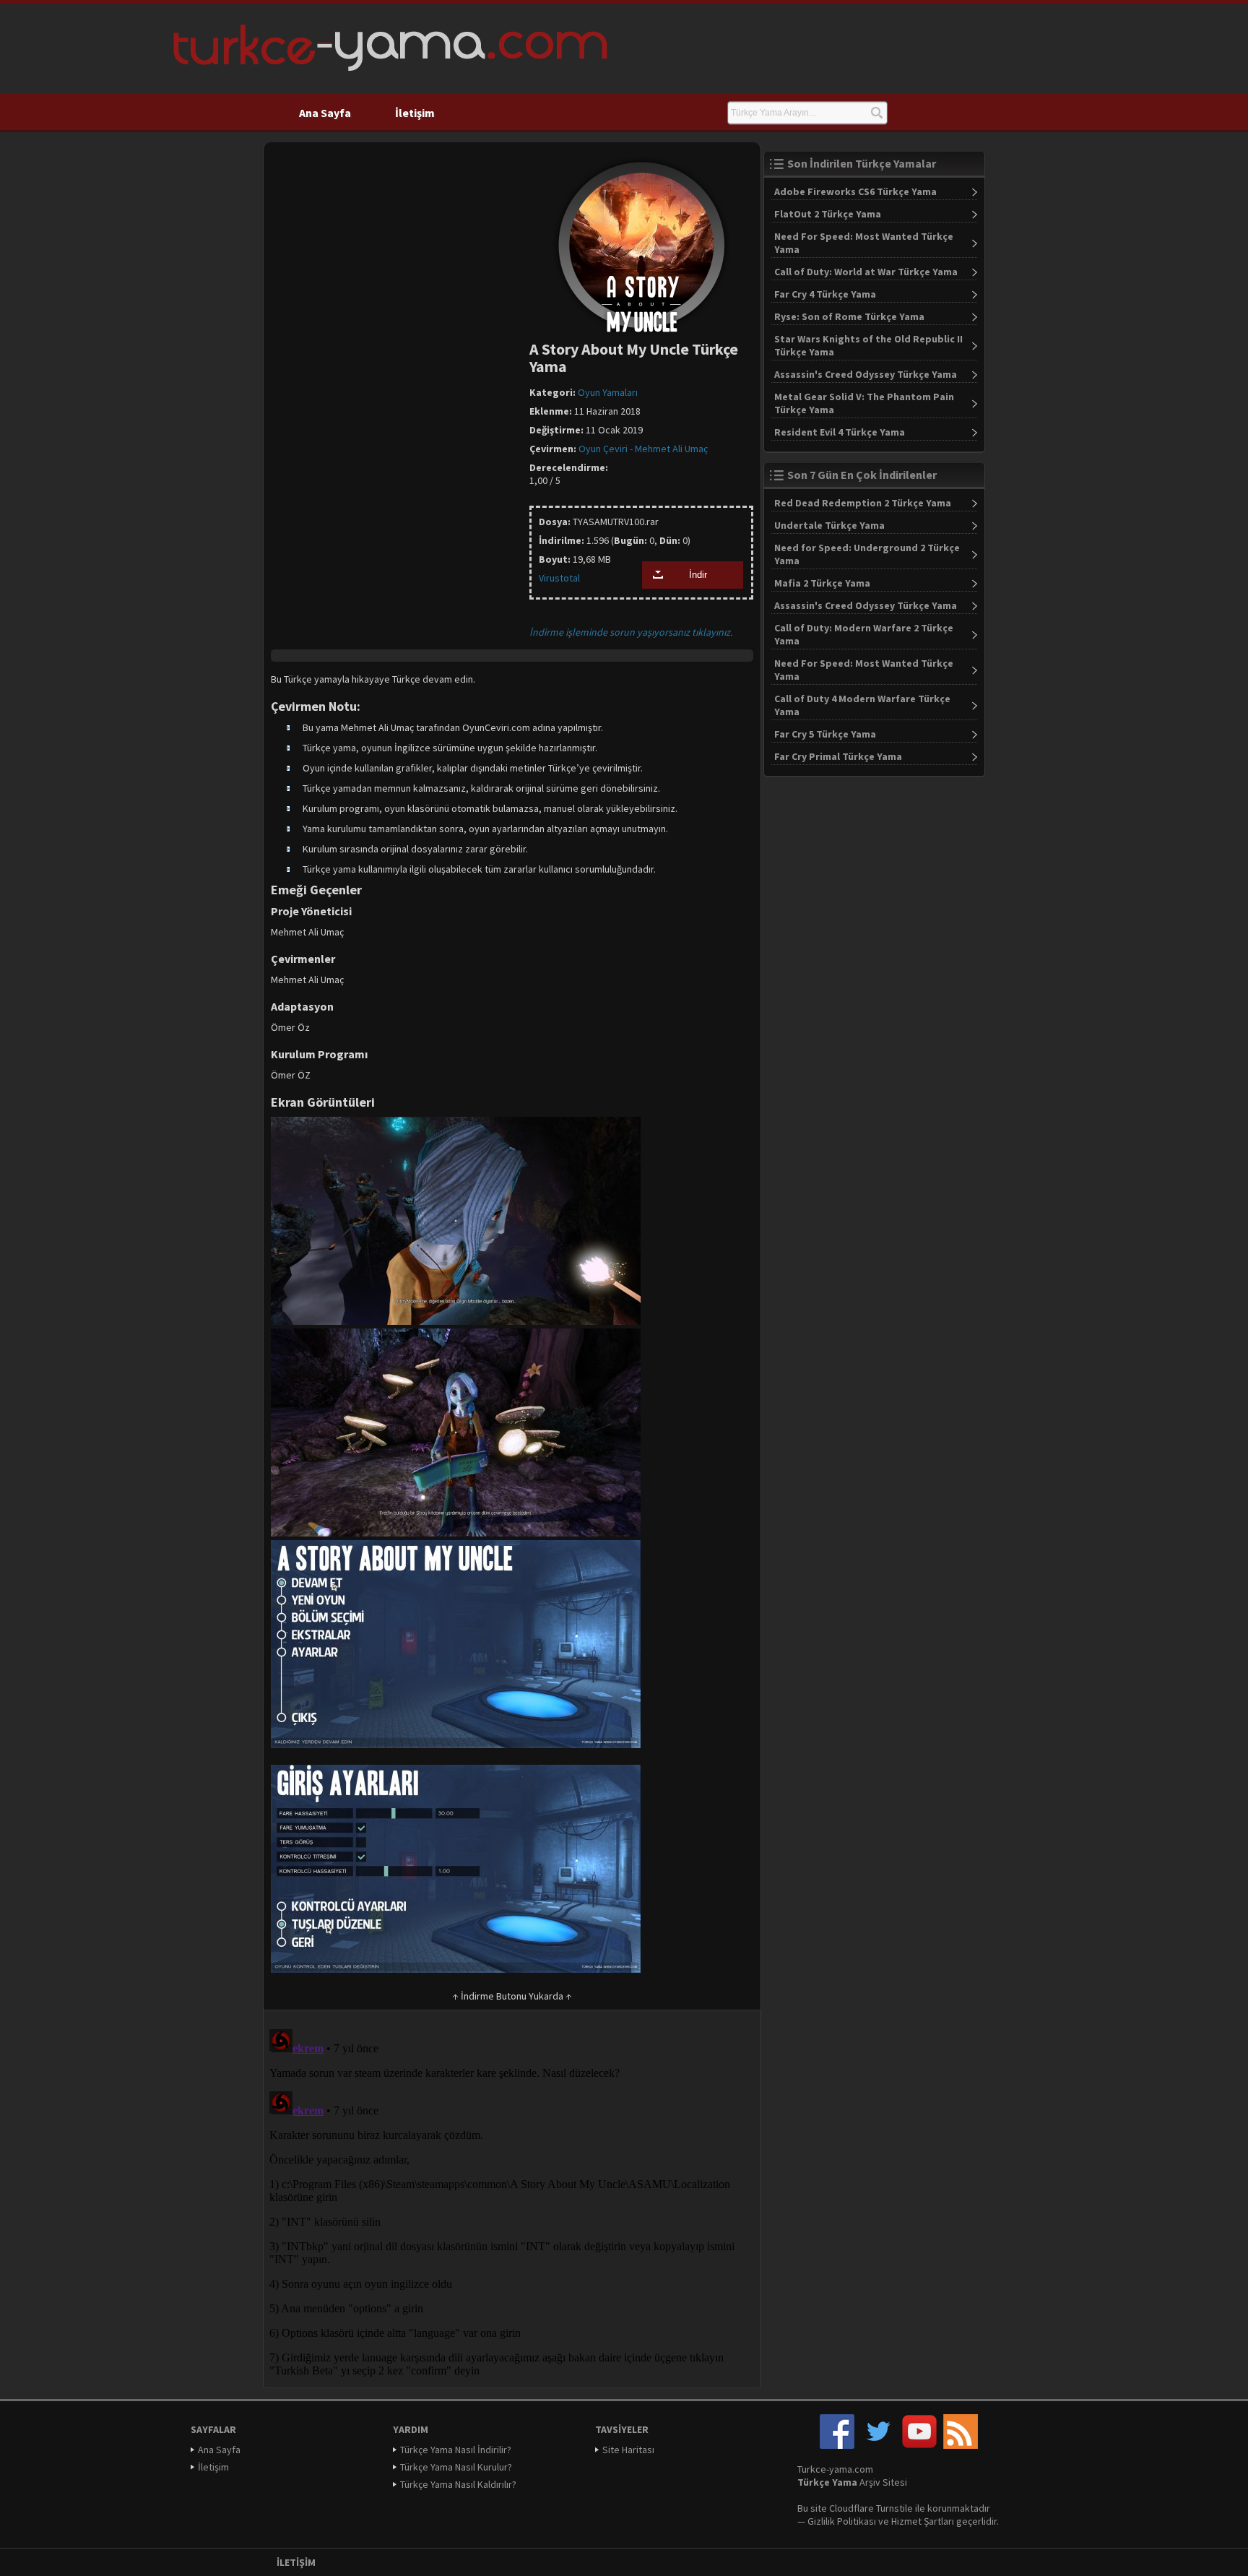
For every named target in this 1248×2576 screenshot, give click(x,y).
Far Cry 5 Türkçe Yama (825, 734)
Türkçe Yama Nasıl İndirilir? (456, 2450)
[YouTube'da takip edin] (919, 2445)
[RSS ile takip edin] (961, 2445)
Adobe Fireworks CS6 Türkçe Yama (855, 191)
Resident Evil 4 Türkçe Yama (840, 432)
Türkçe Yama (827, 2482)
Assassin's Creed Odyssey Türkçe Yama (866, 374)
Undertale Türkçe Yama (829, 525)
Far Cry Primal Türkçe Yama (838, 756)
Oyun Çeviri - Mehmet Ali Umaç (643, 449)
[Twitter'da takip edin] (878, 2445)
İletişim (415, 113)
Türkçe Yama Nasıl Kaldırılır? (458, 2484)
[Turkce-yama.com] (388, 76)
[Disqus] (512, 2204)
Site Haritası (628, 2450)
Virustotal (559, 578)
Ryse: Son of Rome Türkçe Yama (849, 316)
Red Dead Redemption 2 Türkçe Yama (863, 503)
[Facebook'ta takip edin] (837, 2445)
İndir (698, 575)
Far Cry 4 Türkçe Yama (825, 294)
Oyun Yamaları (608, 392)
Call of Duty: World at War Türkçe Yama (866, 272)
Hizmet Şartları (923, 2521)
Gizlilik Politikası (842, 2521)
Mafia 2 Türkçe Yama (822, 583)
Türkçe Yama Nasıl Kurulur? (456, 2467)
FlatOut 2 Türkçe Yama (828, 214)
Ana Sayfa (325, 113)
